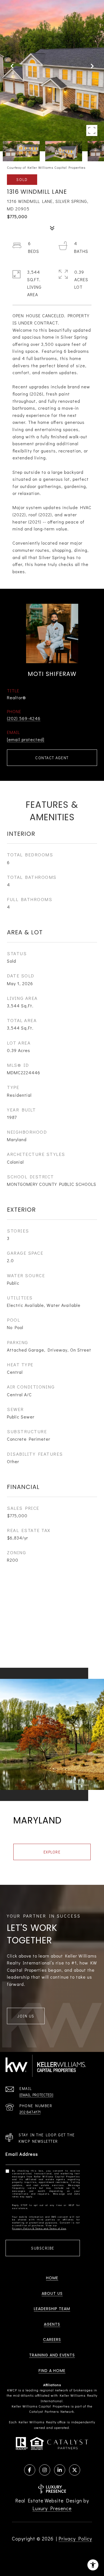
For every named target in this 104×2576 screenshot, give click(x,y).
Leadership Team (52, 2309)
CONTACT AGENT (52, 758)
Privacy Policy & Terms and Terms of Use (39, 2228)
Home (52, 2278)
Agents (52, 2324)
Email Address (22, 2154)
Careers (52, 2339)
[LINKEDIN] (60, 2470)
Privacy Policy (75, 2539)
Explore (52, 1852)
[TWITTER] (75, 2470)
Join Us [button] (26, 2016)
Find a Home (52, 2371)
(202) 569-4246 (24, 718)
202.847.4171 (30, 2112)
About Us (52, 2293)
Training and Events (52, 2355)
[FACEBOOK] (30, 2470)
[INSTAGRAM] (45, 2470)
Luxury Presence (52, 2508)
